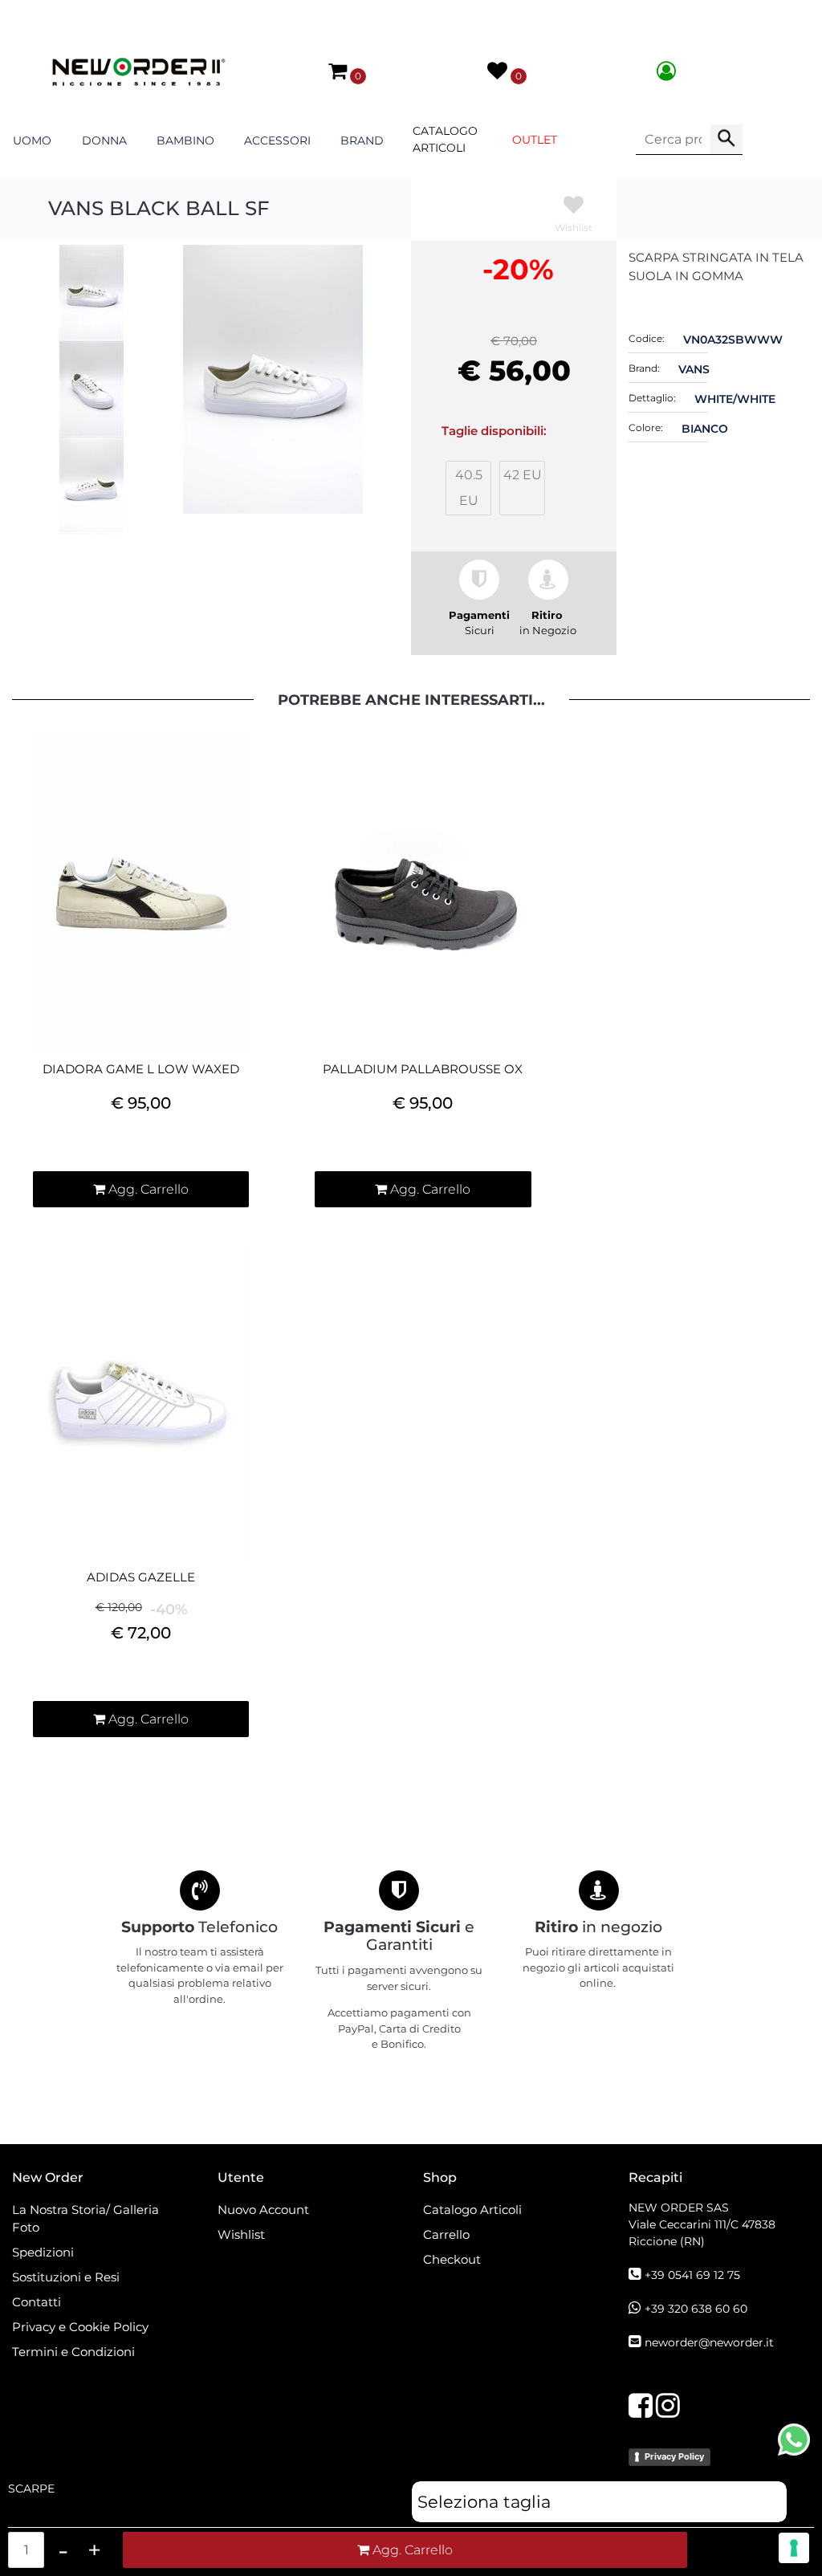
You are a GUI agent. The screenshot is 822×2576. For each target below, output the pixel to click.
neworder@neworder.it (709, 2342)
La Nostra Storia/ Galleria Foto (85, 2219)
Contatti (37, 2302)
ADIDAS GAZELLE (141, 1577)
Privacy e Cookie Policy (80, 2327)
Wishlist (241, 2234)
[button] (726, 140)
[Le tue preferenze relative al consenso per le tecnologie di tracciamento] (794, 2548)
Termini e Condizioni (73, 2352)
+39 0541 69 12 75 (692, 2275)
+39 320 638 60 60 (696, 2309)
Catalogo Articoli (445, 139)
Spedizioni (43, 2252)
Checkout (452, 2259)
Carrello (446, 2234)
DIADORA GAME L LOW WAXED (141, 1069)
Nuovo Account (263, 2210)
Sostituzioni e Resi (67, 2277)
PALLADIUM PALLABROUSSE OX (423, 1069)
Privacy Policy (674, 2456)
